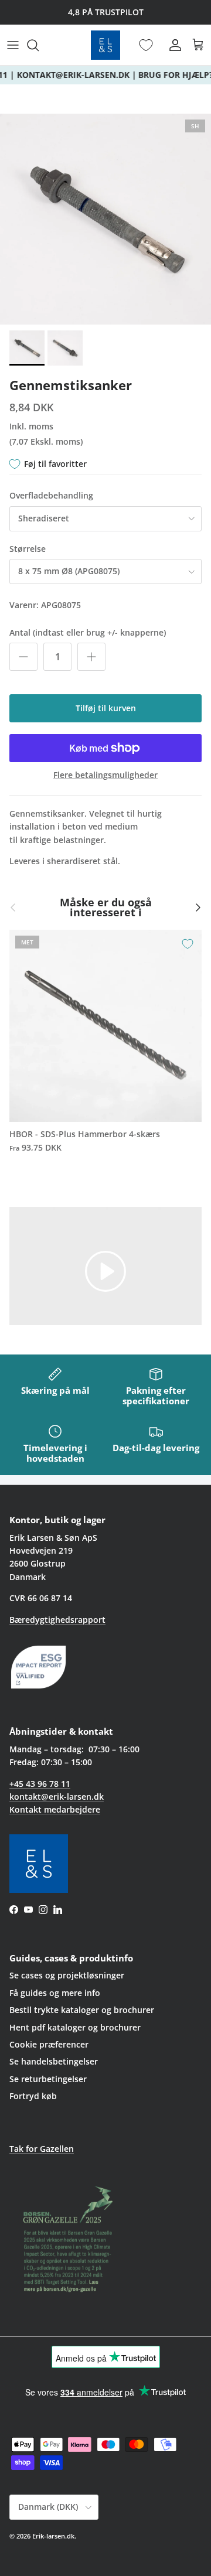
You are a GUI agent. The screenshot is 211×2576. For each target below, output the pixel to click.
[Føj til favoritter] (188, 944)
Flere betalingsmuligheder (105, 775)
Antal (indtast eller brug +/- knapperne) (88, 632)
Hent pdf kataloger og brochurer (75, 2027)
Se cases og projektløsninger (67, 1975)
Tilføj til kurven (106, 708)
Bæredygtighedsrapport (57, 1620)
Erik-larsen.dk (53, 2536)
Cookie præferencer (49, 2044)
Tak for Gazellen (42, 2149)
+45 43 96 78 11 (40, 1784)
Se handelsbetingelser (54, 2061)
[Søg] (39, 45)
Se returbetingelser (48, 2079)
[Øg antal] (91, 657)
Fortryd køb (33, 2096)
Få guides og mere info (55, 1993)
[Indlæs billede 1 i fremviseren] (105, 219)
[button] (105, 1270)
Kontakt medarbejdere (55, 1809)
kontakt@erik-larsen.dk (57, 1797)
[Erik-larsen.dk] (105, 45)
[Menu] (13, 45)
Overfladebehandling (51, 495)
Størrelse (28, 549)
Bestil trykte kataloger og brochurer (82, 2010)
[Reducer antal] (23, 657)
